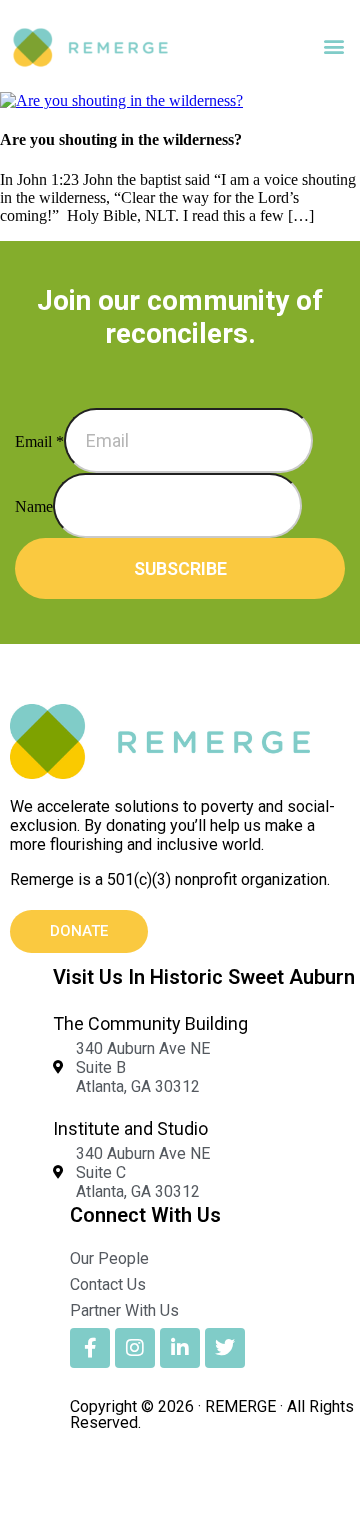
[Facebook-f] (90, 1348)
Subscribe (180, 568)
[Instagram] (135, 1348)
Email (39, 441)
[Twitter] (225, 1348)
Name (34, 506)
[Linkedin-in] (180, 1348)
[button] (333, 46)
